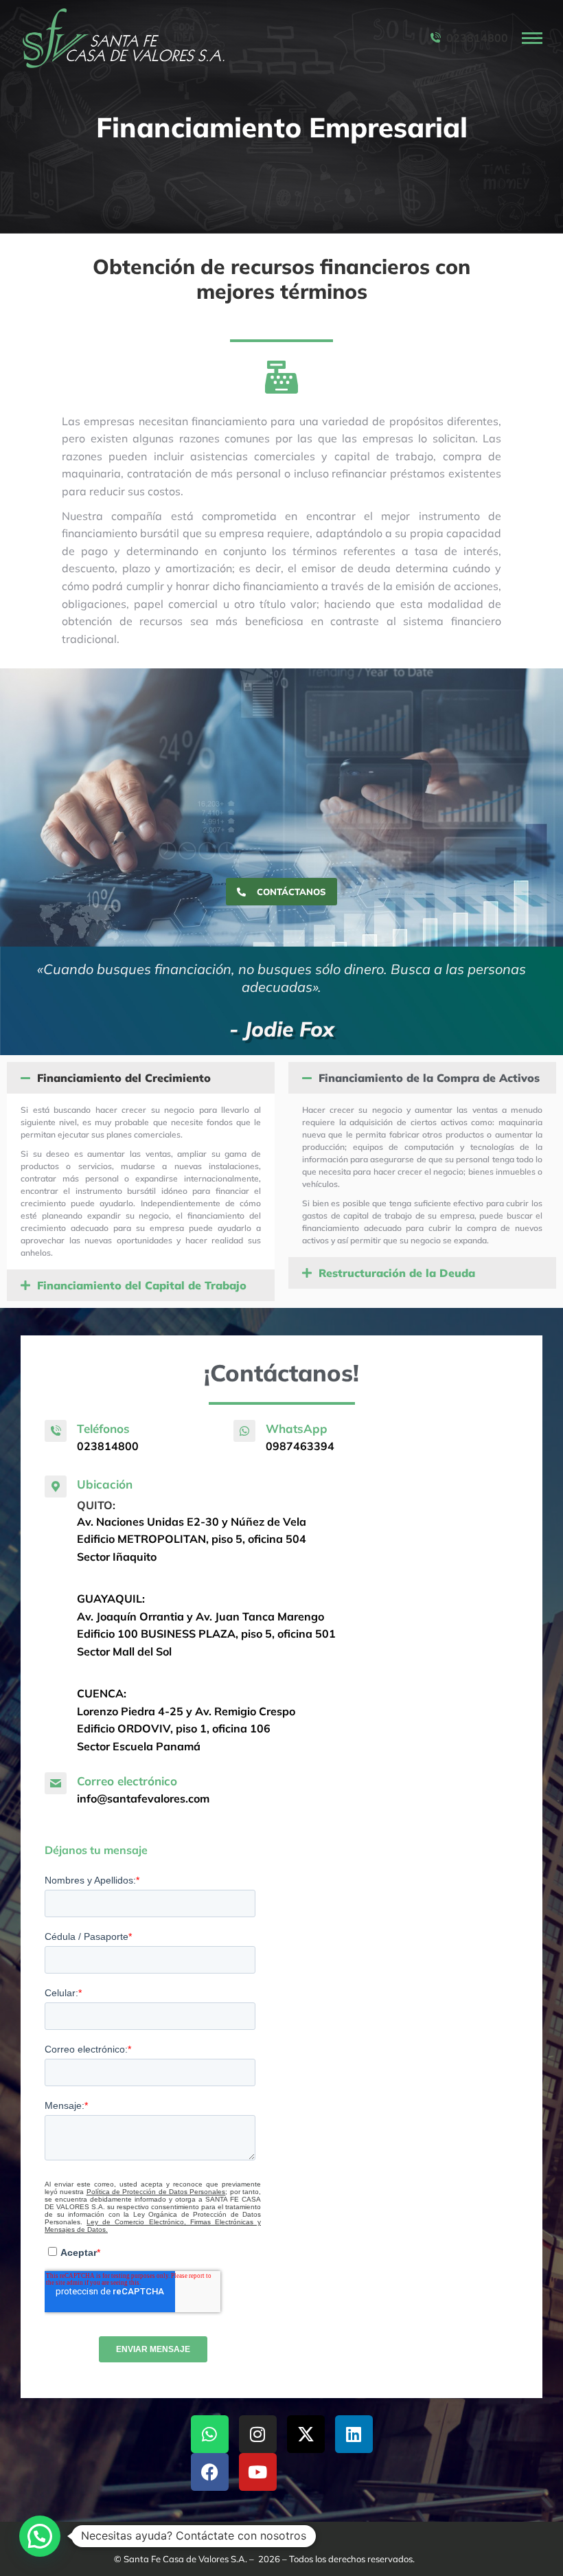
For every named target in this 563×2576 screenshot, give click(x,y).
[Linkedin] (354, 2434)
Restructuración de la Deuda (397, 1273)
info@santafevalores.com (143, 1798)
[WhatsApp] (244, 1431)
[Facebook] (210, 2472)
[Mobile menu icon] (532, 38)
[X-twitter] (306, 2434)
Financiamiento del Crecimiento (124, 1078)
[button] (141, 1078)
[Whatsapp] (210, 2434)
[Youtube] (258, 2472)
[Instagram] (258, 2434)
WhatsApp (297, 1428)
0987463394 (300, 1446)
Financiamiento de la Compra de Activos (429, 1078)
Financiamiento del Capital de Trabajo (142, 1285)
